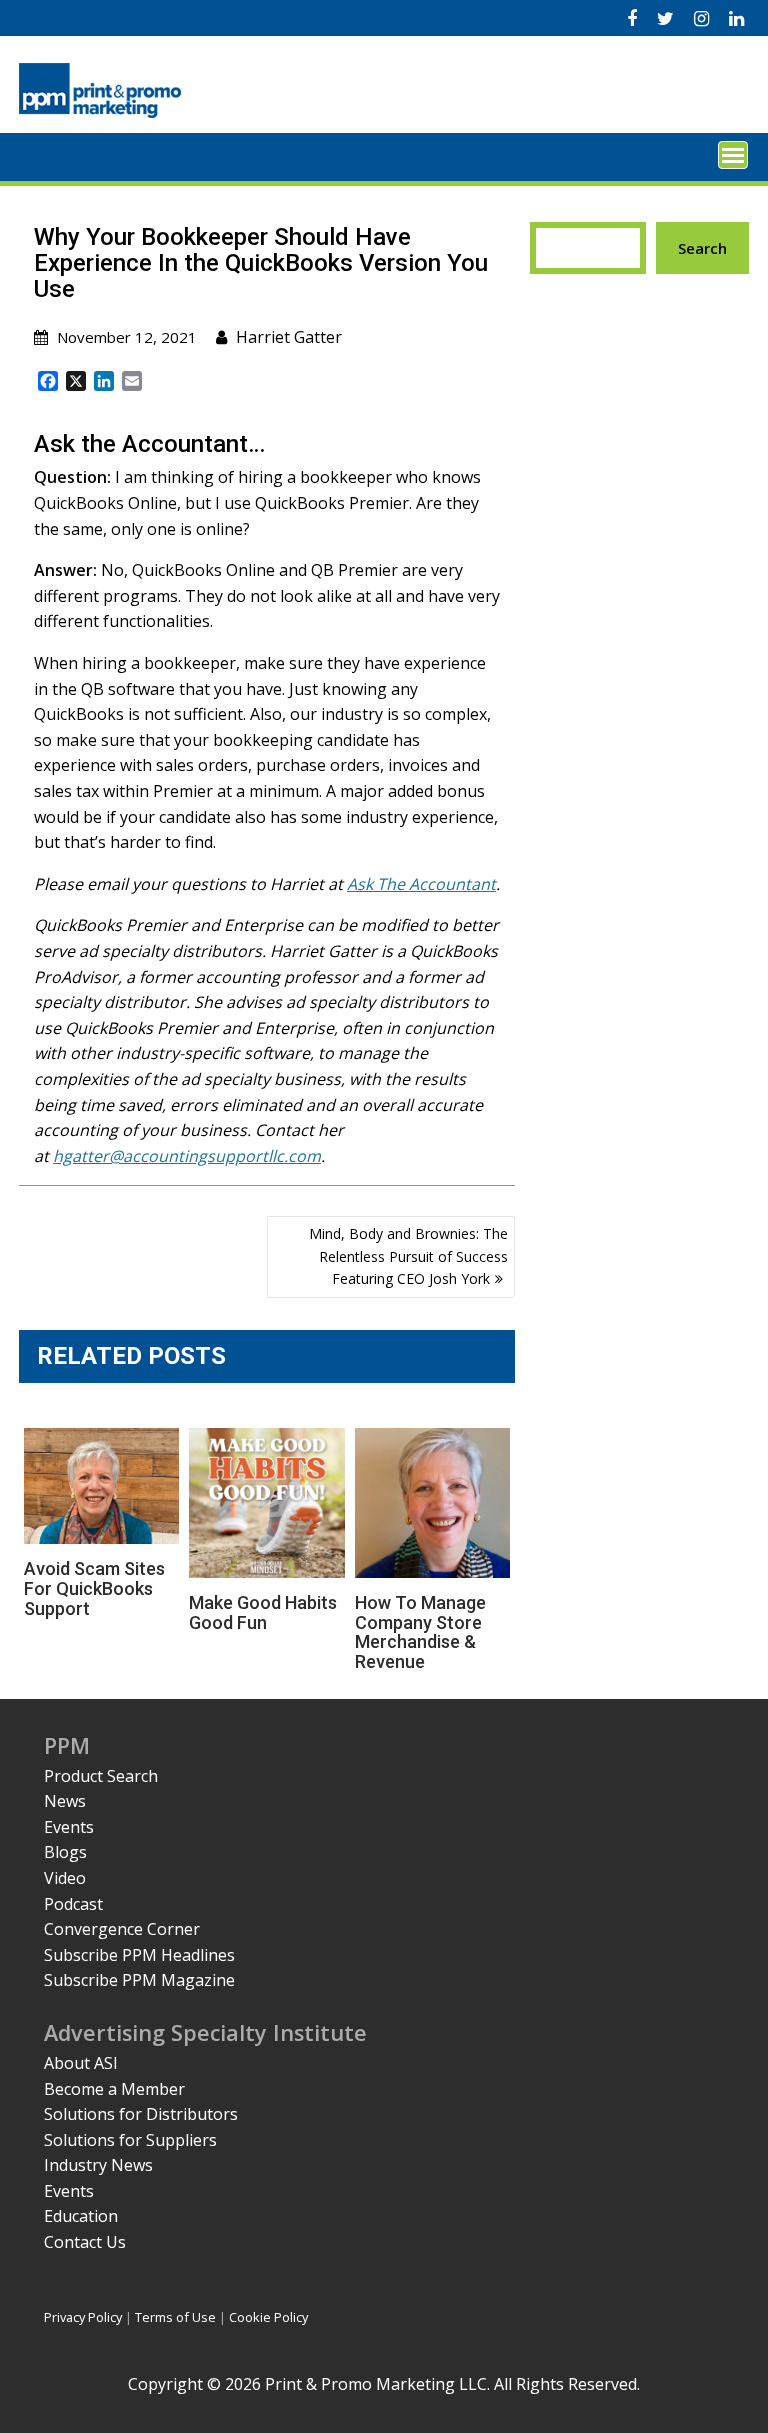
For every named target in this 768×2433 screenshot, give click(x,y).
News (65, 1801)
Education (81, 2216)
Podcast (73, 1904)
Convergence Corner (122, 1929)
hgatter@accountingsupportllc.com (187, 1156)
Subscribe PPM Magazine (139, 1980)
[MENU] (733, 155)
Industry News (98, 2165)
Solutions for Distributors (141, 2114)
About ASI (81, 2063)
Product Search (101, 1776)
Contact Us (85, 2242)
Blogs (65, 1852)
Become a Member (114, 2089)
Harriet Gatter (289, 337)
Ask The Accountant (421, 884)
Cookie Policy (268, 2317)
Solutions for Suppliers (130, 2140)
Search (702, 248)
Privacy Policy (83, 2317)
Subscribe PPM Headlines (139, 1955)
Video (65, 1878)
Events (69, 1827)
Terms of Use (175, 2317)
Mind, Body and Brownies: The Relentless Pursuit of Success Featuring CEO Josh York (408, 1256)
